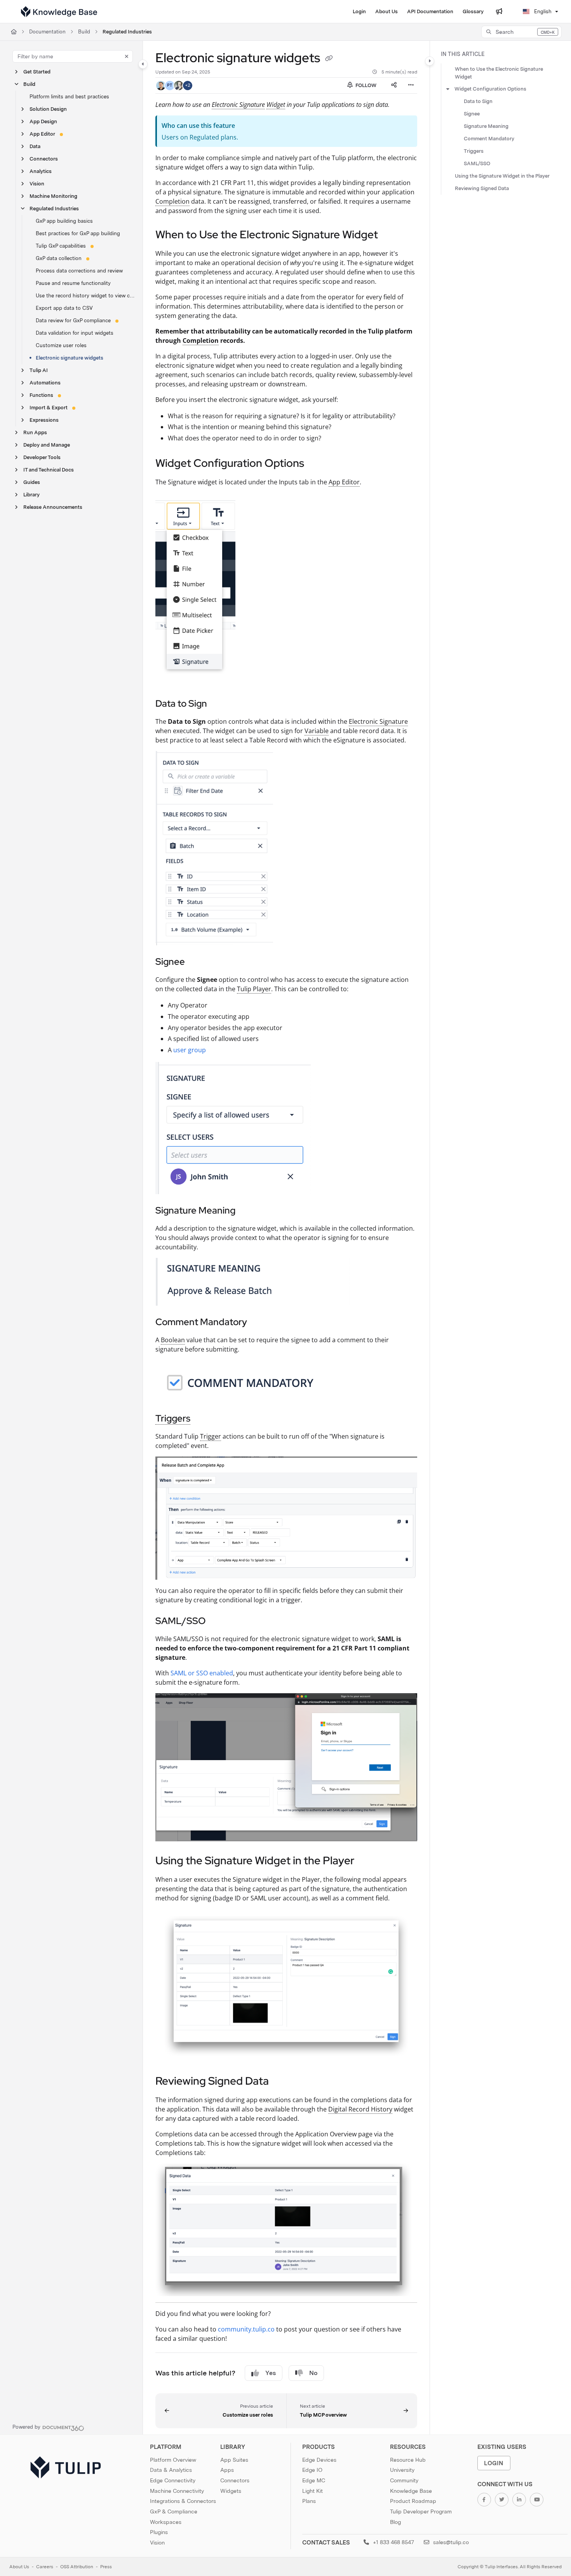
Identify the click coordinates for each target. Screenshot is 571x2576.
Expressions (44, 420)
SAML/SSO (477, 163)
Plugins (159, 2532)
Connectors (44, 159)
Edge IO (312, 2470)
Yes (271, 2373)
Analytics (41, 171)
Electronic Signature (238, 105)
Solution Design (48, 109)
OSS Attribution (77, 2567)
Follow (365, 85)
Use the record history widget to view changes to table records (85, 296)
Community (404, 2480)
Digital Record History (360, 2109)
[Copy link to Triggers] (203, 1419)
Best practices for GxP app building (78, 233)
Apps (227, 2470)
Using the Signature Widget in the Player (502, 176)
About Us (19, 2567)
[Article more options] (411, 86)
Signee (472, 114)
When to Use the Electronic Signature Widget (499, 73)
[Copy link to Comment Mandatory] (259, 1323)
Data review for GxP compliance (73, 320)
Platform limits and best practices (69, 97)
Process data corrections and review (79, 271)
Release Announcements (53, 507)
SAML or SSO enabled (202, 1673)
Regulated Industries (127, 32)
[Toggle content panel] (430, 61)
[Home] (59, 12)
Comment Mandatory (489, 139)
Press (106, 2567)
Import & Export (49, 408)
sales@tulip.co (450, 2542)
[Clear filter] (127, 56)
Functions (41, 395)
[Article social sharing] (394, 86)
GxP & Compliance (174, 2511)
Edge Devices (319, 2460)
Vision (37, 184)
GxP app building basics (64, 221)
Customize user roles (61, 345)
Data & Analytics (171, 2470)
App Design (43, 121)
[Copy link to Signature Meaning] (248, 1211)
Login (494, 2463)
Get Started (37, 72)
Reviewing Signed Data (482, 188)
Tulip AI (39, 370)
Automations (45, 383)
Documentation (47, 32)
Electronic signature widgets (70, 358)
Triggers (173, 1418)
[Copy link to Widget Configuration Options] (317, 464)
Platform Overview (173, 2460)
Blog (395, 2522)
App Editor (42, 134)
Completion (172, 201)
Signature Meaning (486, 126)
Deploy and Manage (47, 445)
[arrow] (448, 89)
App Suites (234, 2460)
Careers (45, 2567)
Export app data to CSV (64, 308)
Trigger (211, 1436)
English (542, 11)
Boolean (173, 1340)
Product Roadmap (413, 2501)
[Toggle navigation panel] (143, 64)
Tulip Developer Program (421, 2511)
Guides (32, 482)
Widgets (231, 2491)
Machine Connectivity (177, 2491)
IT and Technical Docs (49, 470)
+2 (188, 85)
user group (190, 1050)
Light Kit (312, 2491)
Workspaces (166, 2522)
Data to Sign (478, 101)
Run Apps (35, 432)
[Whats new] (499, 12)
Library (31, 495)
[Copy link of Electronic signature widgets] (329, 59)
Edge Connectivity (173, 2480)
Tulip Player (254, 989)
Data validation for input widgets (75, 333)
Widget (276, 105)
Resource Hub (408, 2460)
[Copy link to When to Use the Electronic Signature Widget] (390, 235)
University (402, 2470)
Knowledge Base (411, 2491)
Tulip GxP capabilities (61, 246)
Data (35, 146)
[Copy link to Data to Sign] (219, 704)
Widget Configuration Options (490, 89)
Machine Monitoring (53, 196)
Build (84, 32)
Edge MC (314, 2480)
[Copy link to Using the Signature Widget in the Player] (367, 1862)
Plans (309, 2501)
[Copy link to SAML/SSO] (218, 1622)
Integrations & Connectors (183, 2501)
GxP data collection (59, 258)
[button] (521, 32)
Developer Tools (42, 457)
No (313, 2373)
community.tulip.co (246, 2329)
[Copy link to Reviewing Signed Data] (281, 2082)
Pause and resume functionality (73, 283)
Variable (317, 731)
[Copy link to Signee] (197, 962)
